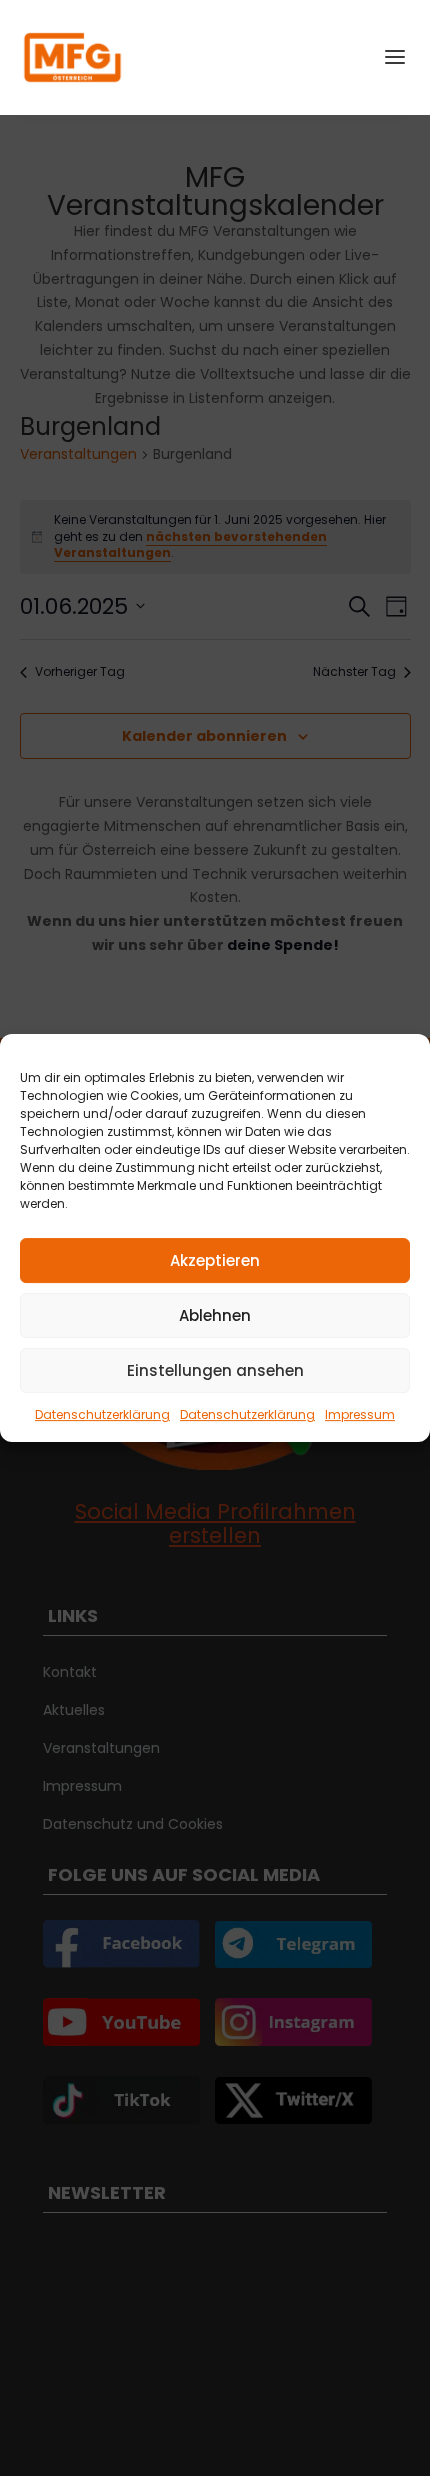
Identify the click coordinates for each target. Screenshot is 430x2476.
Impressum (360, 1414)
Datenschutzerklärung (102, 1414)
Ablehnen (215, 1315)
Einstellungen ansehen (215, 1370)
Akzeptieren (215, 1260)
